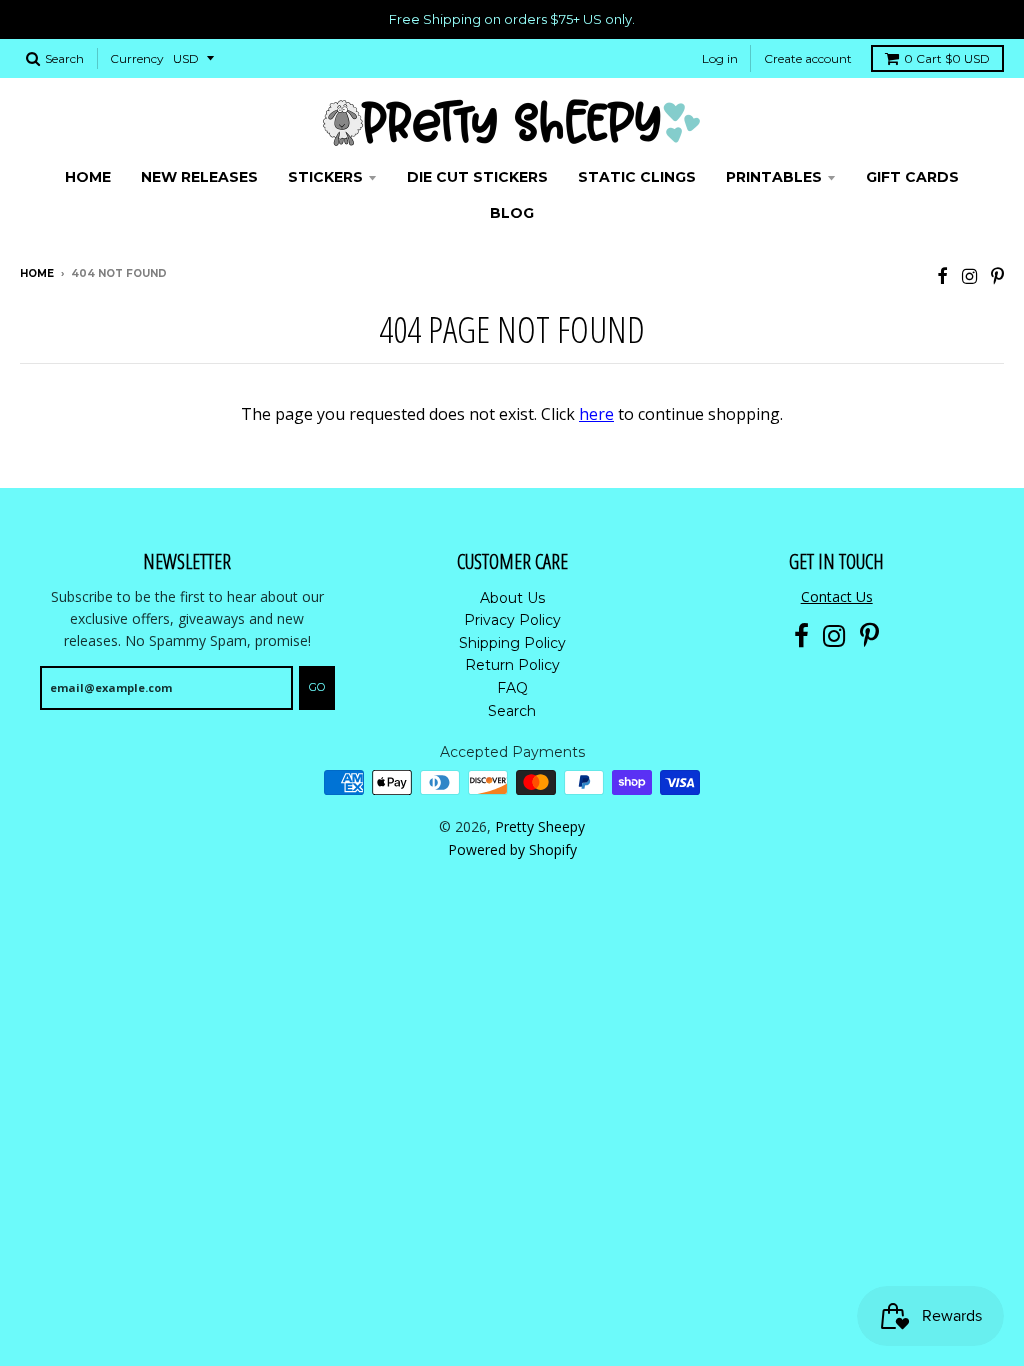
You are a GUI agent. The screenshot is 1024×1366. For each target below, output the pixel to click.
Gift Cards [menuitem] (912, 177)
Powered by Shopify (512, 849)
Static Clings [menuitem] (637, 177)
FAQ (512, 688)
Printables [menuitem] (774, 177)
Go (317, 687)
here (596, 414)
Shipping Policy (512, 643)
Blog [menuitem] (512, 213)
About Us (512, 598)
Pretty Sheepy (540, 826)
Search (512, 711)
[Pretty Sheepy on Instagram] (969, 275)
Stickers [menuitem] (325, 177)
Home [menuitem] (88, 177)
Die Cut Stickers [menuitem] (477, 177)
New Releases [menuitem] (199, 177)
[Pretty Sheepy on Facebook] (942, 275)
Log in (720, 58)
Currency (137, 58)
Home (37, 273)
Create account (808, 58)
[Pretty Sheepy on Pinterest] (997, 275)
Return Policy (512, 665)
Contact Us (837, 596)
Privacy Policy (512, 620)
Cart (947, 58)
